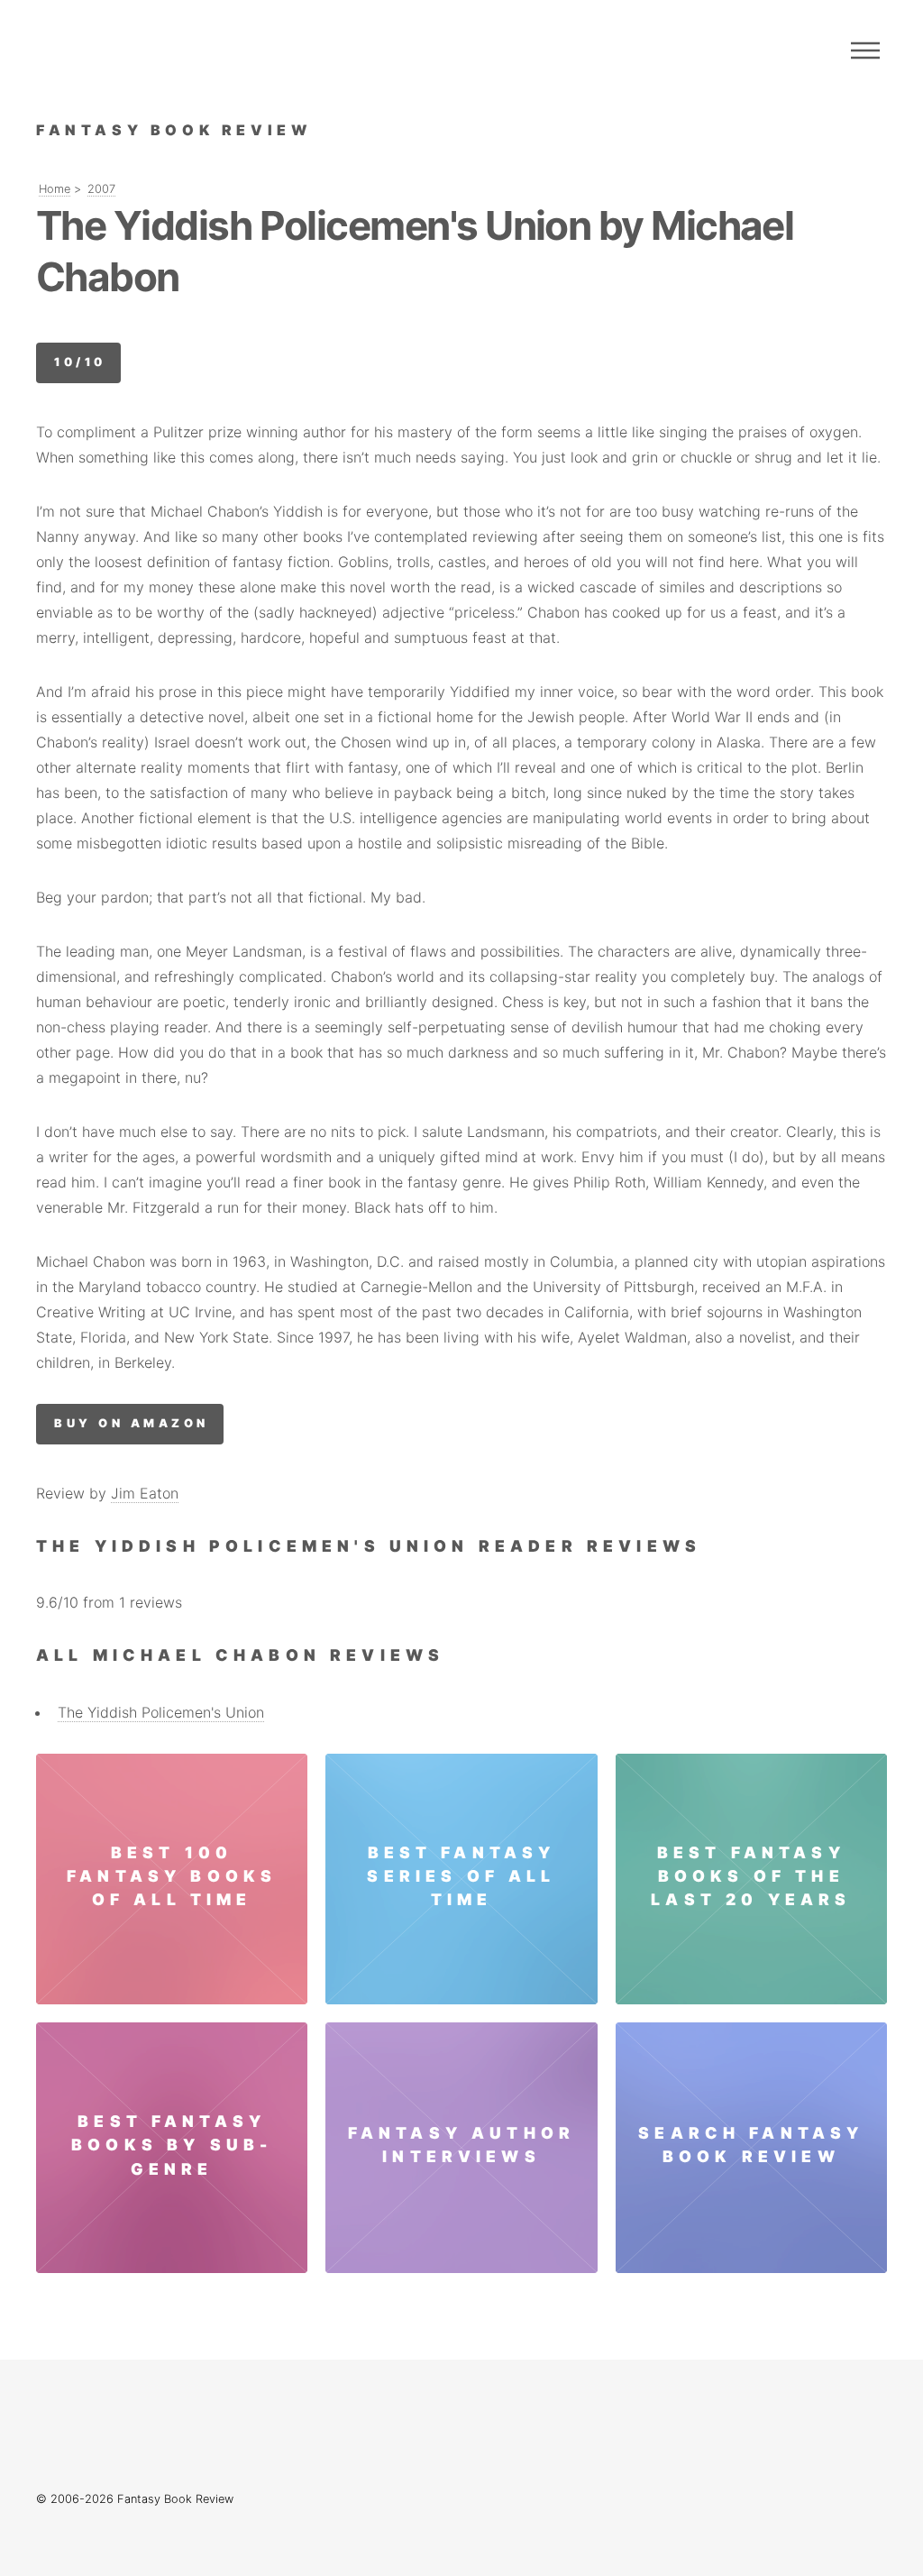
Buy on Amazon (131, 1423)
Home (55, 189)
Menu (865, 50)
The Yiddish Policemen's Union (161, 1712)
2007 (101, 189)
